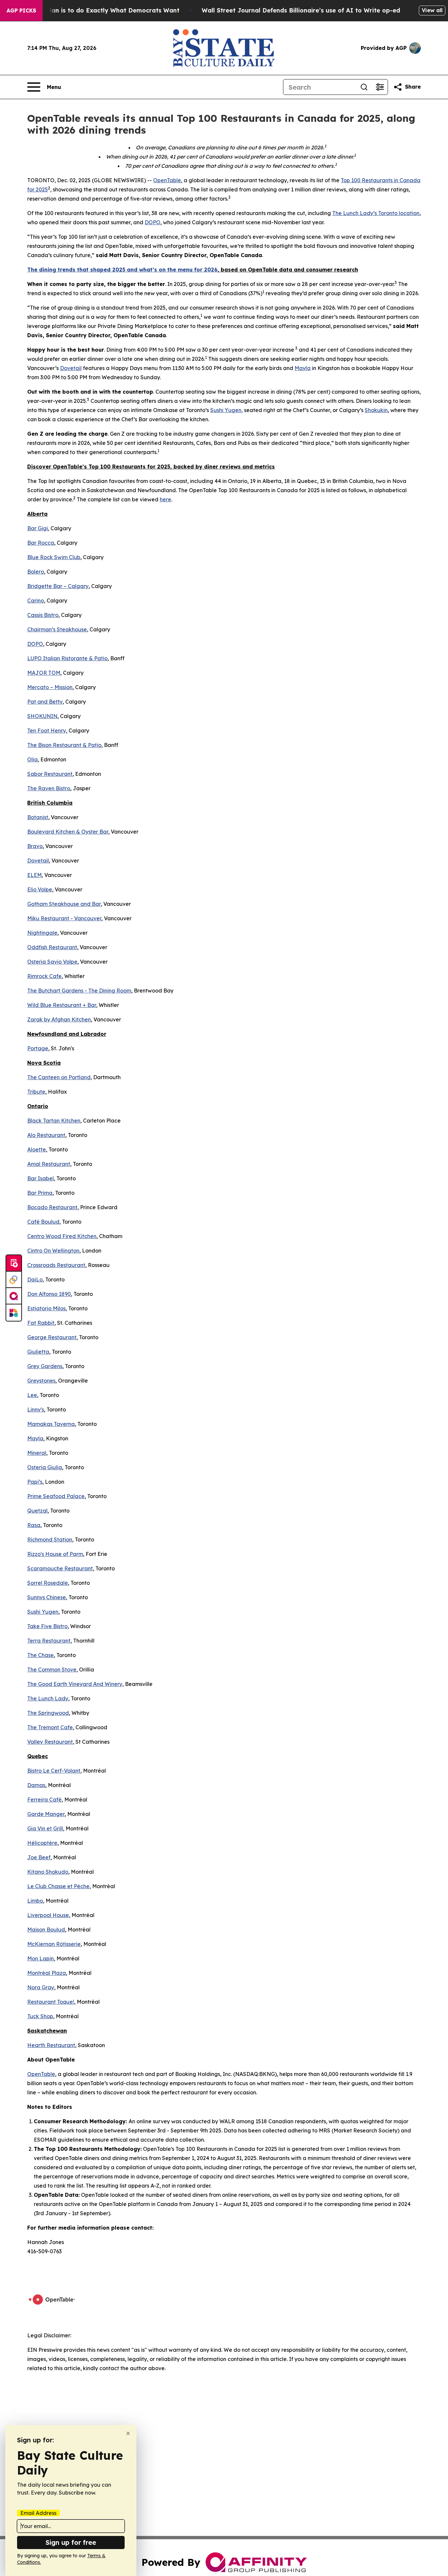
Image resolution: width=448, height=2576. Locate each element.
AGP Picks (21, 11)
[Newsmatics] (14, 1313)
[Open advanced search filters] (380, 87)
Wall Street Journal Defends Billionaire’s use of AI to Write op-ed (301, 10)
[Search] (364, 87)
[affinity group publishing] (14, 1296)
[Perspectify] (14, 1280)
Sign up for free (71, 2542)
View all (432, 10)
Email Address (38, 2513)
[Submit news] (14, 1263)
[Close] (128, 2433)
